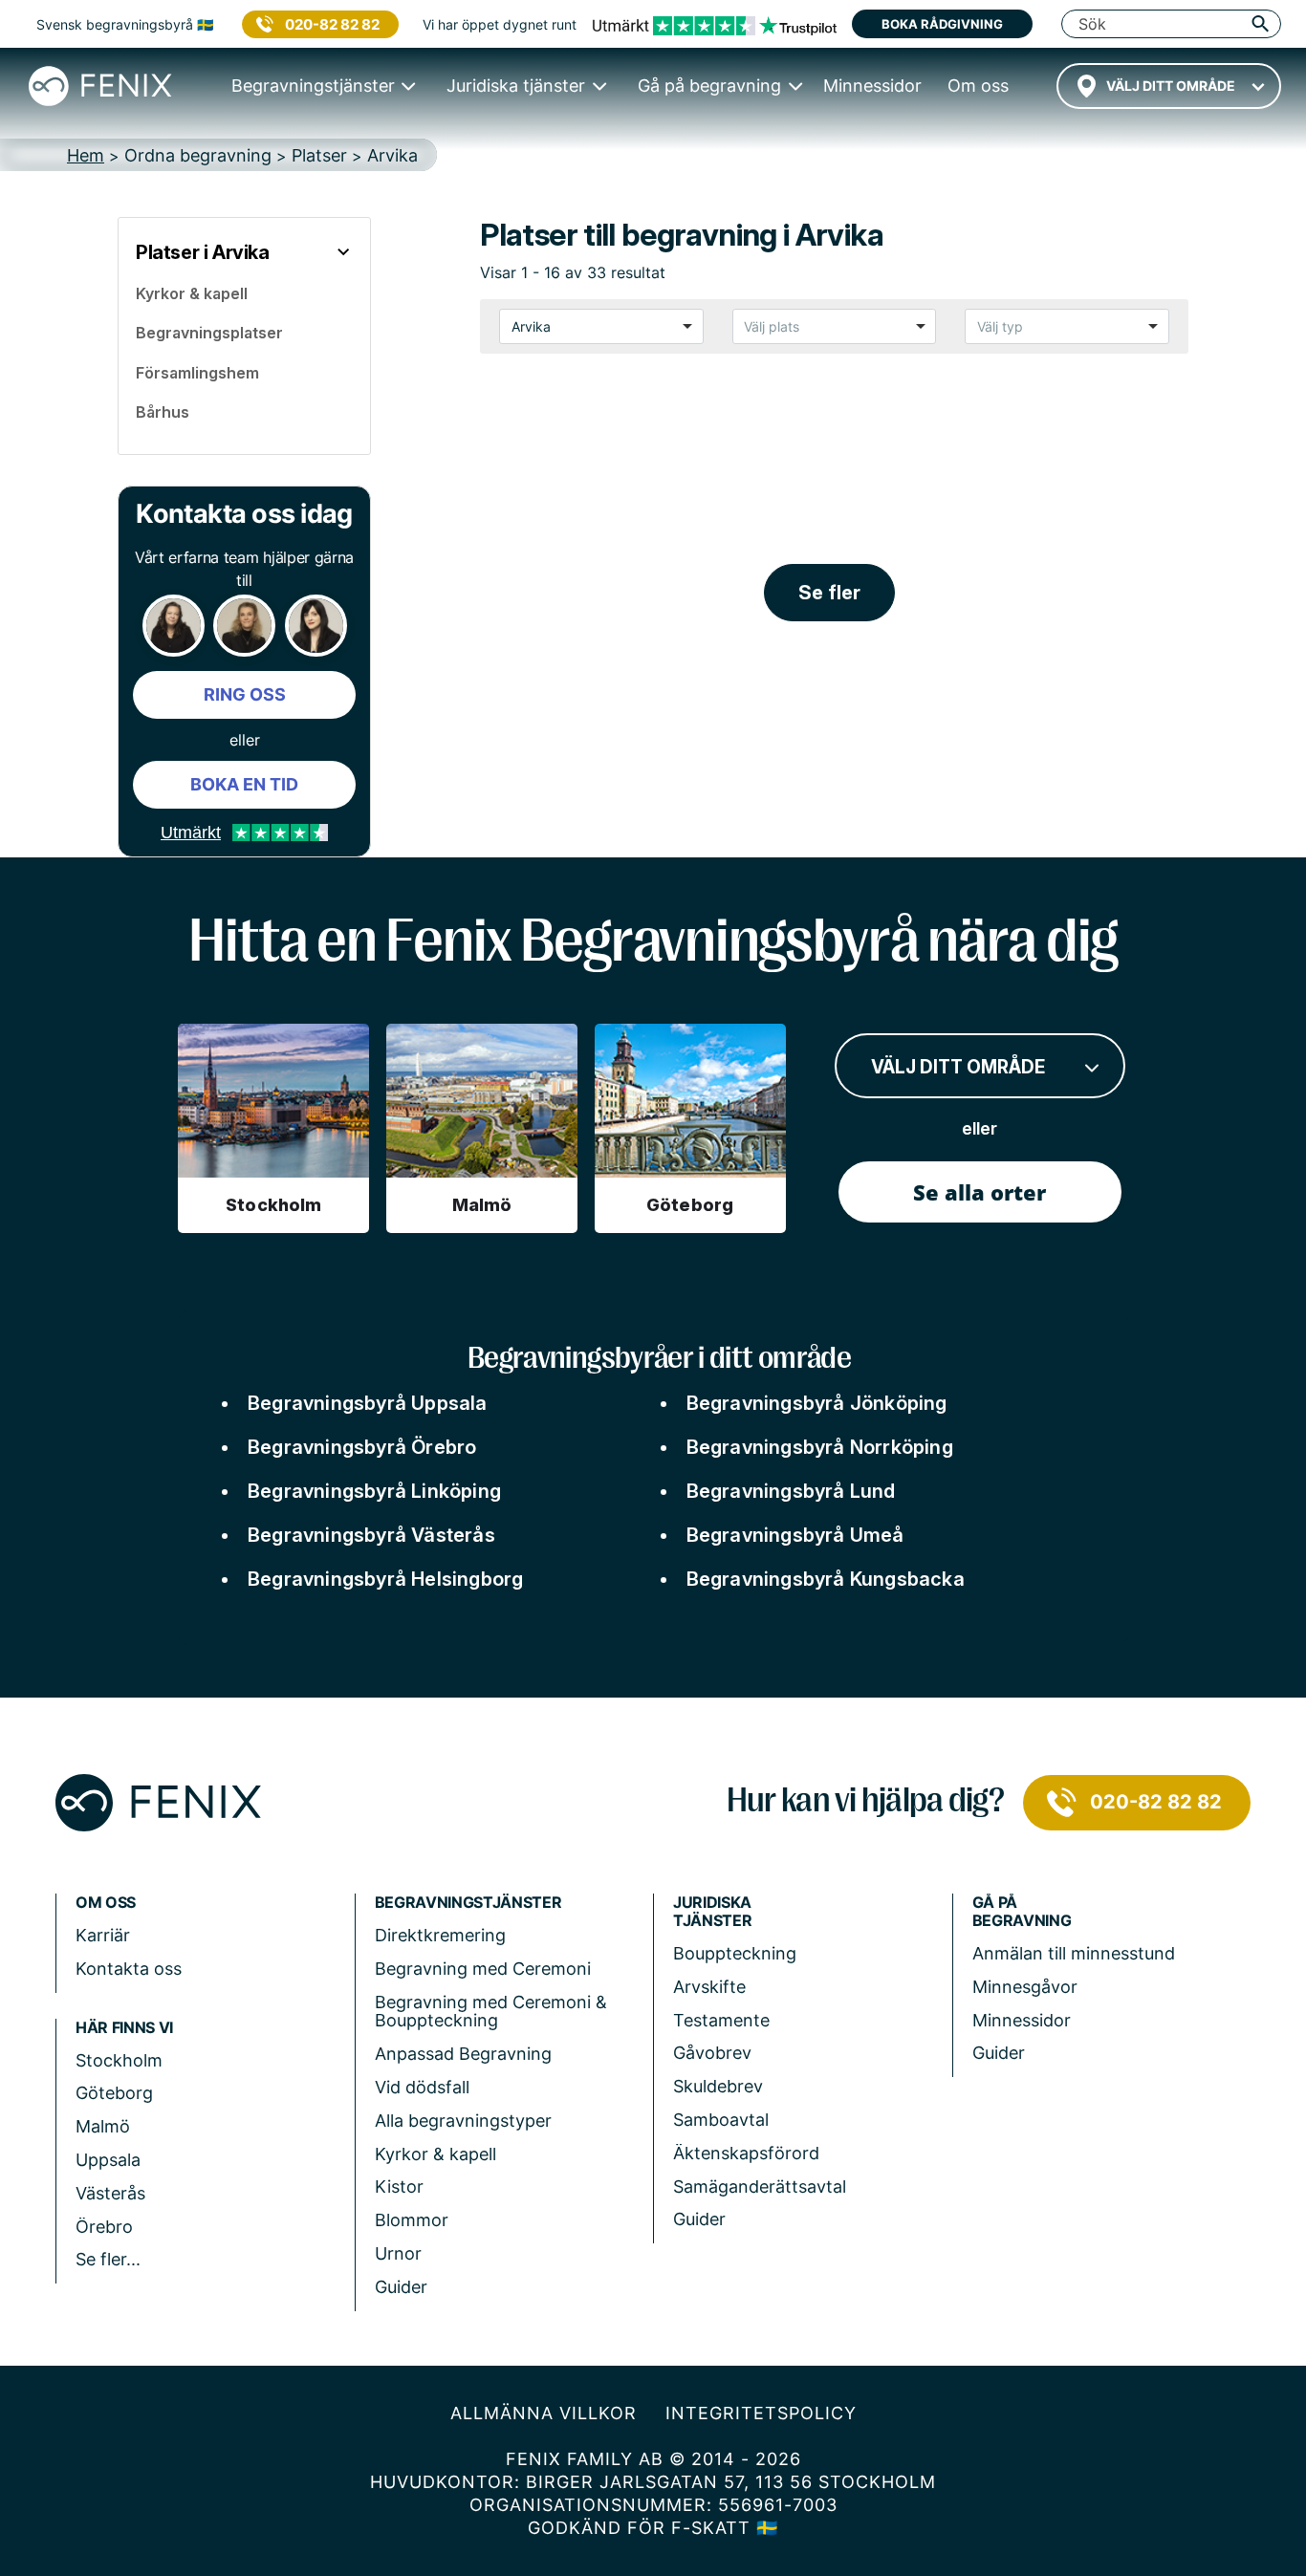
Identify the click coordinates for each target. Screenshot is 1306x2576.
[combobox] (1169, 86)
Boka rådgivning (942, 24)
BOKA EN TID (244, 784)
